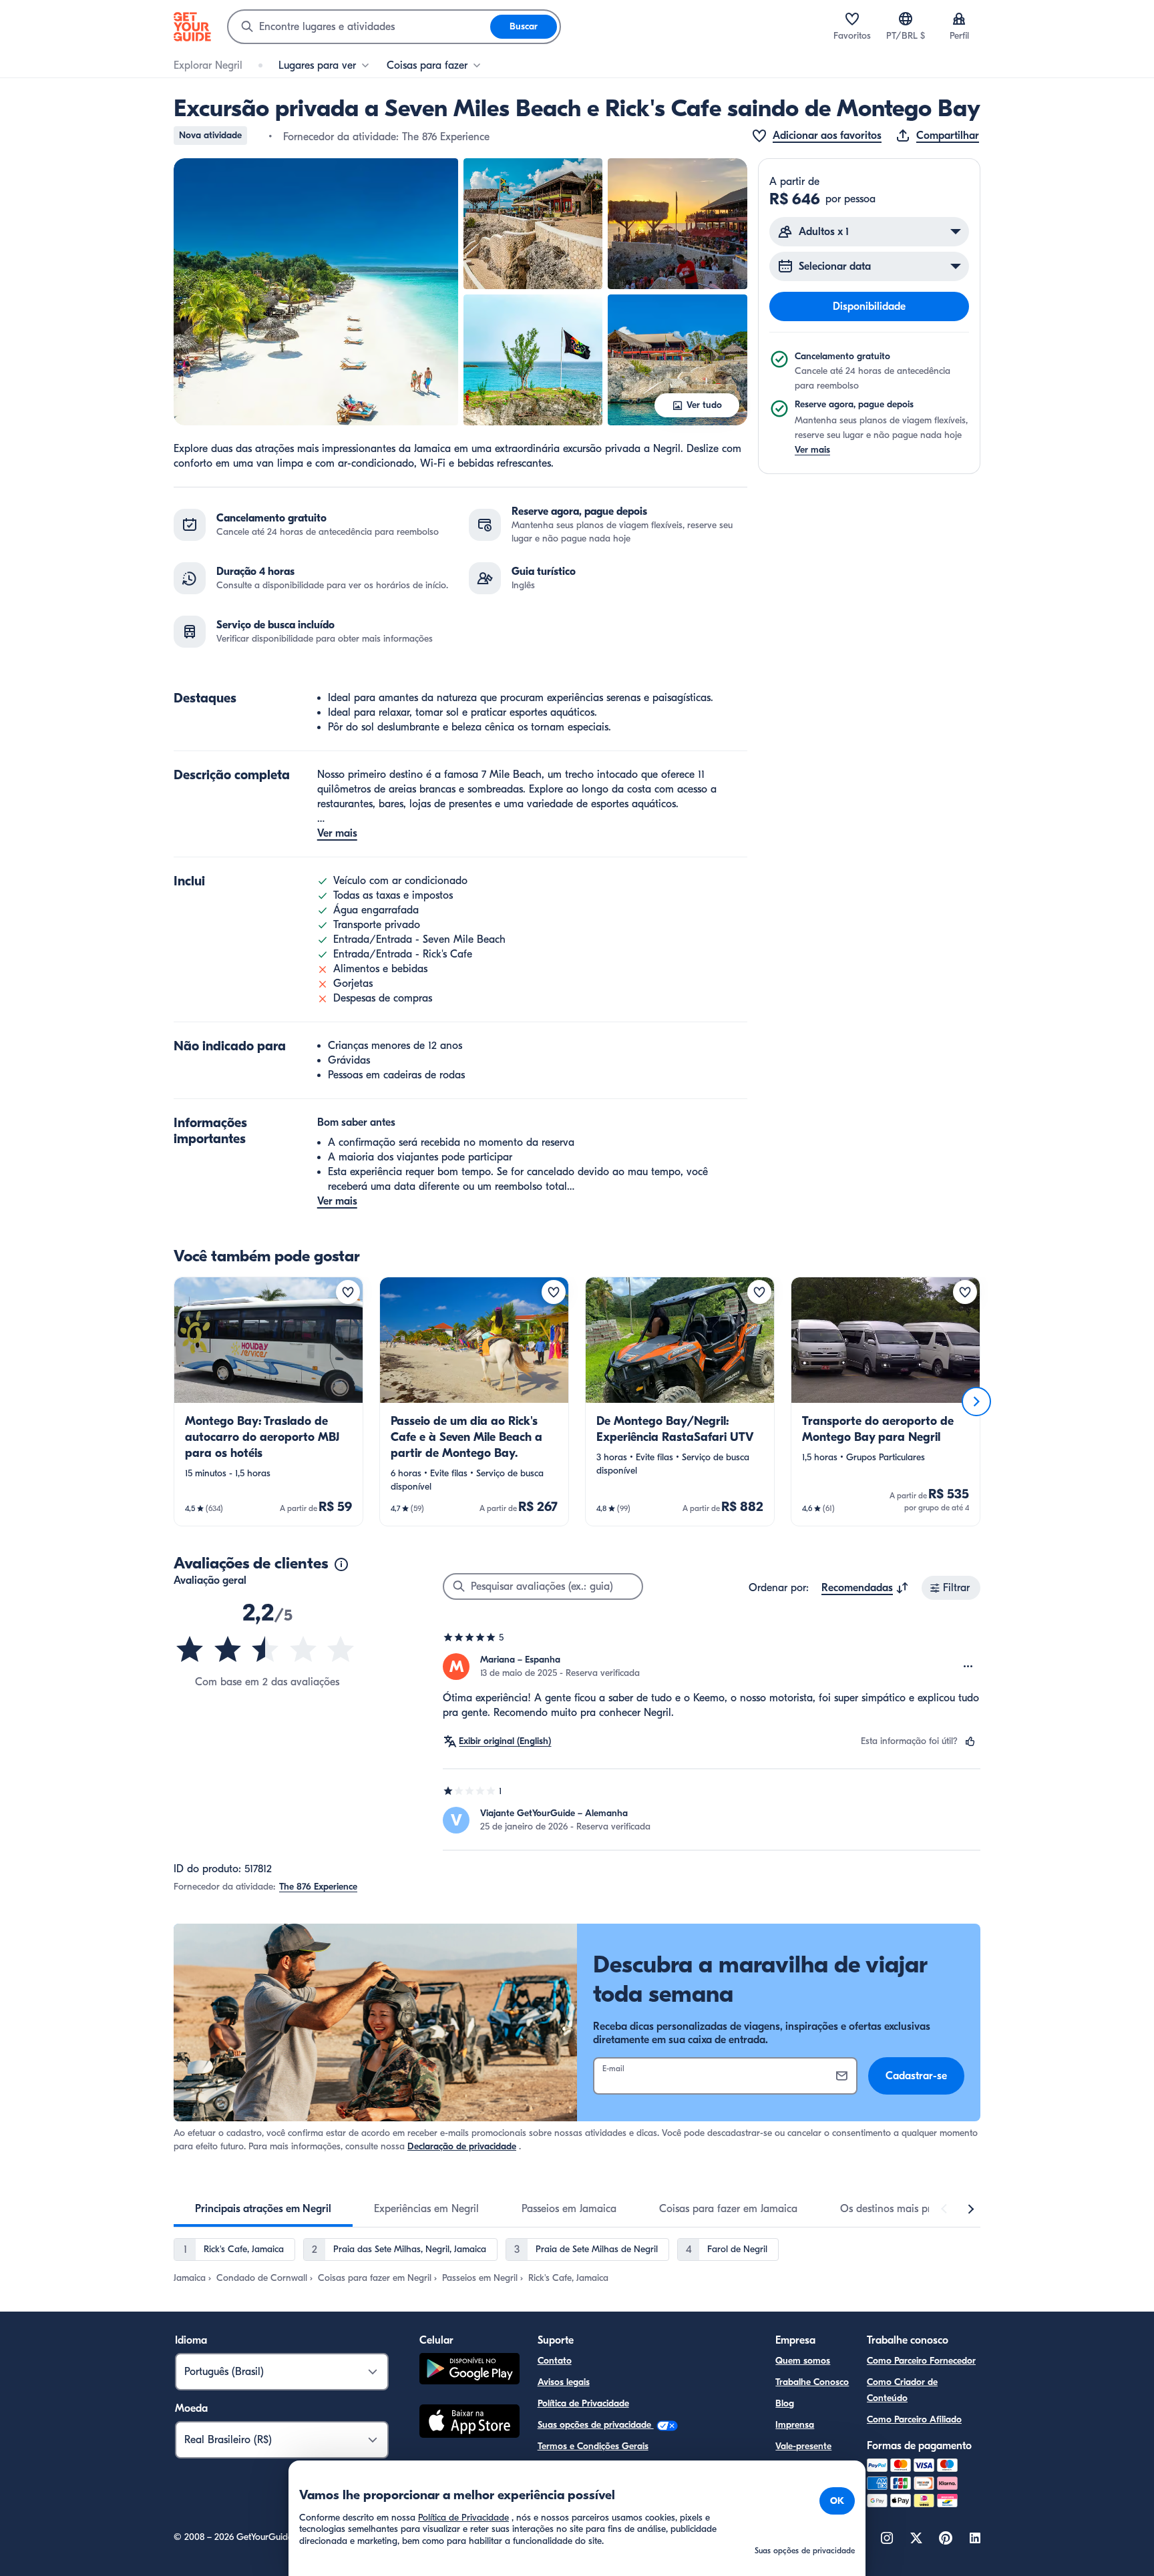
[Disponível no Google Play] (469, 2371)
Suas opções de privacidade (596, 2425)
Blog (785, 2403)
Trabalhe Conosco (812, 2382)
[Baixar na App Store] (469, 2423)
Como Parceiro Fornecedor (921, 2361)
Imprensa (795, 2425)
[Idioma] (906, 19)
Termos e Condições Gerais (593, 2446)
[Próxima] (976, 1402)
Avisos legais (564, 2382)
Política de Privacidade (583, 2403)
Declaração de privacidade (462, 2146)
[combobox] (359, 27)
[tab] (263, 2209)
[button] (316, 292)
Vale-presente (803, 2446)
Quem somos (803, 2361)
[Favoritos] (852, 19)
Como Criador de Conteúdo (902, 2390)
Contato (555, 2361)
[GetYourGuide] (192, 27)
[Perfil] (959, 19)
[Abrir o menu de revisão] (968, 1667)
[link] (268, 1402)
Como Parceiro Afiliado (914, 2419)
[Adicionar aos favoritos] (348, 1292)
